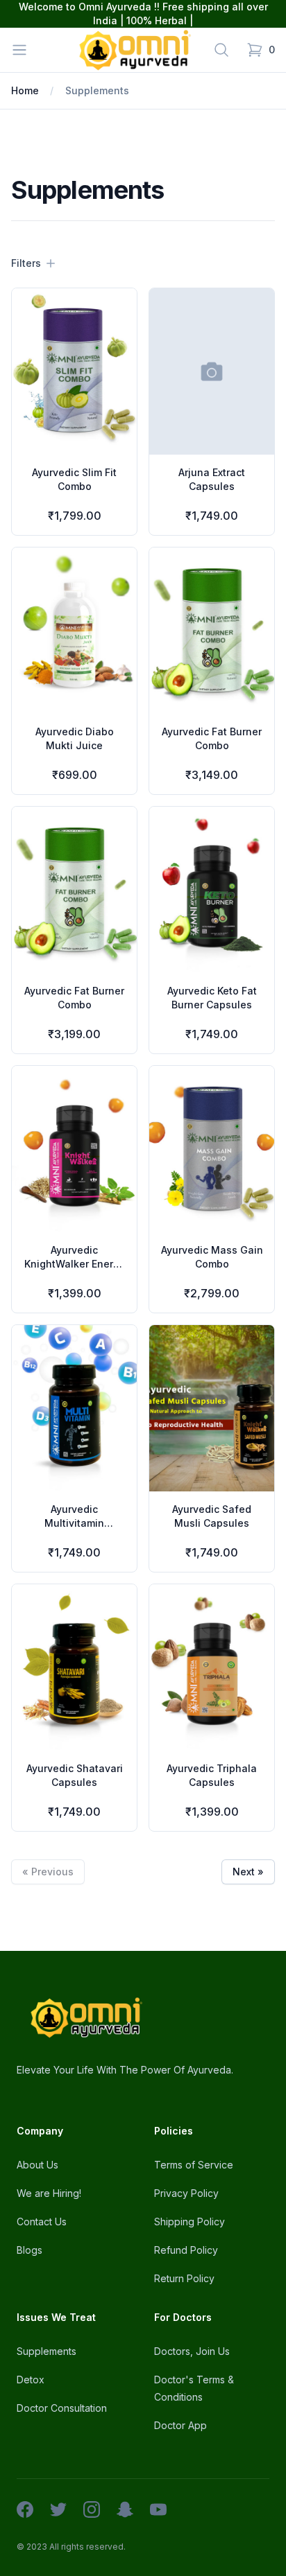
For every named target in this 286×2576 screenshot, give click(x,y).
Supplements (97, 90)
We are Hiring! (49, 2193)
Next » (248, 1872)
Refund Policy (186, 2250)
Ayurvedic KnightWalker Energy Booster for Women (75, 1264)
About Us (37, 2165)
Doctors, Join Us (192, 2351)
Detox (31, 2380)
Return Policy (184, 2278)
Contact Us (42, 2222)
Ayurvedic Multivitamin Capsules (74, 1523)
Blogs (30, 2250)
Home (25, 90)
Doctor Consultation (62, 2408)
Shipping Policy (190, 2222)
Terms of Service (194, 2165)
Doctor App (180, 2425)
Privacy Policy (186, 2193)
